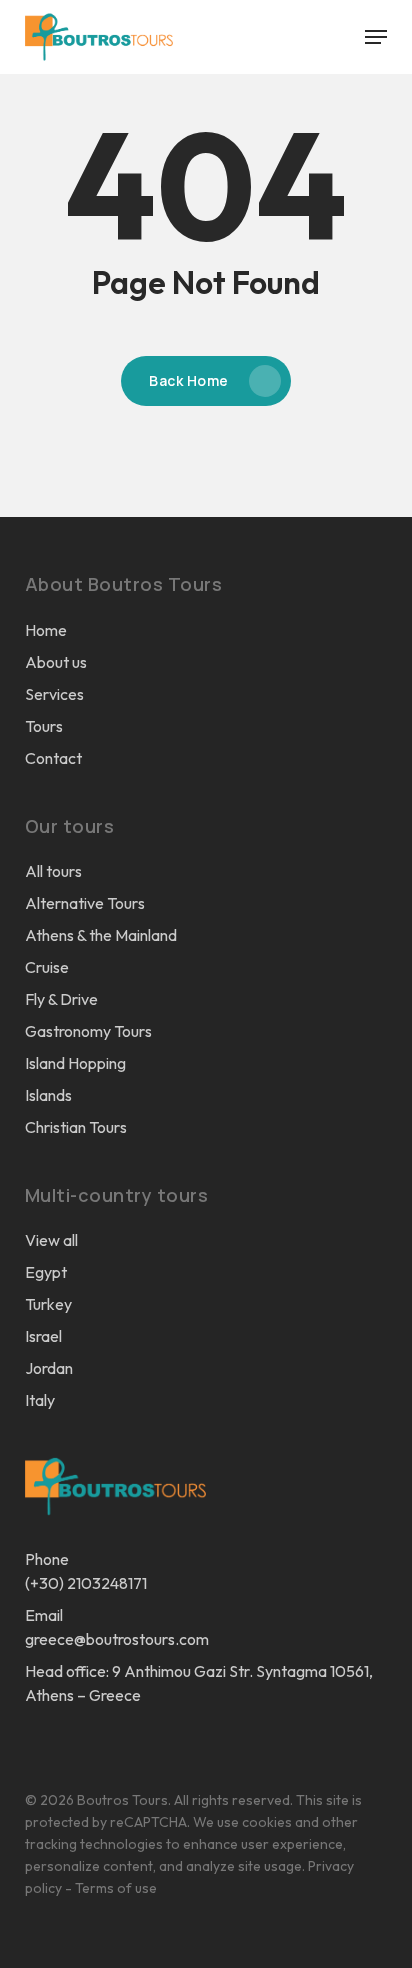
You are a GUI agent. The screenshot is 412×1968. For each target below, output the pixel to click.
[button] (376, 37)
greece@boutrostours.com (117, 1639)
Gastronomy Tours (88, 1031)
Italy (40, 1400)
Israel (43, 1336)
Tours (44, 726)
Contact (53, 758)
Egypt (46, 1272)
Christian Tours (76, 1127)
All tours (53, 871)
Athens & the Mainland (101, 935)
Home (46, 630)
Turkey (48, 1304)
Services (54, 694)
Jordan (49, 1368)
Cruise (47, 967)
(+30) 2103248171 (86, 1583)
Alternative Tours (85, 903)
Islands (48, 1095)
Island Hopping (75, 1063)
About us (56, 662)
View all (51, 1240)
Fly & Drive (61, 999)
